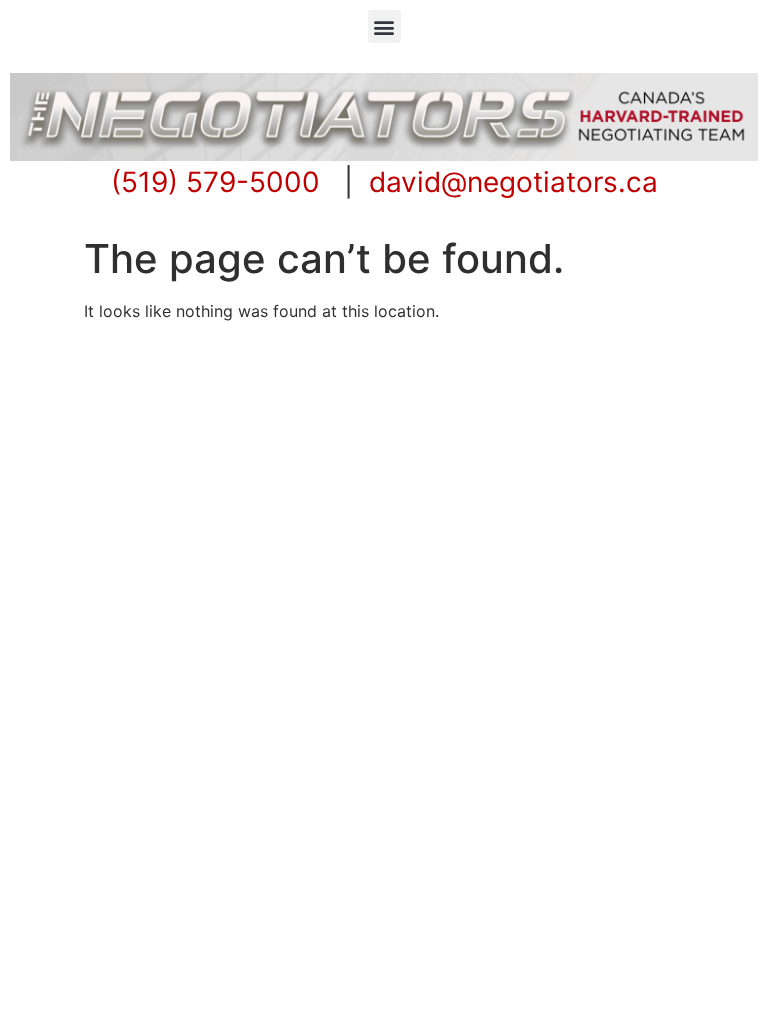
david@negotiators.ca (513, 182)
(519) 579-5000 (215, 182)
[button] (384, 26)
